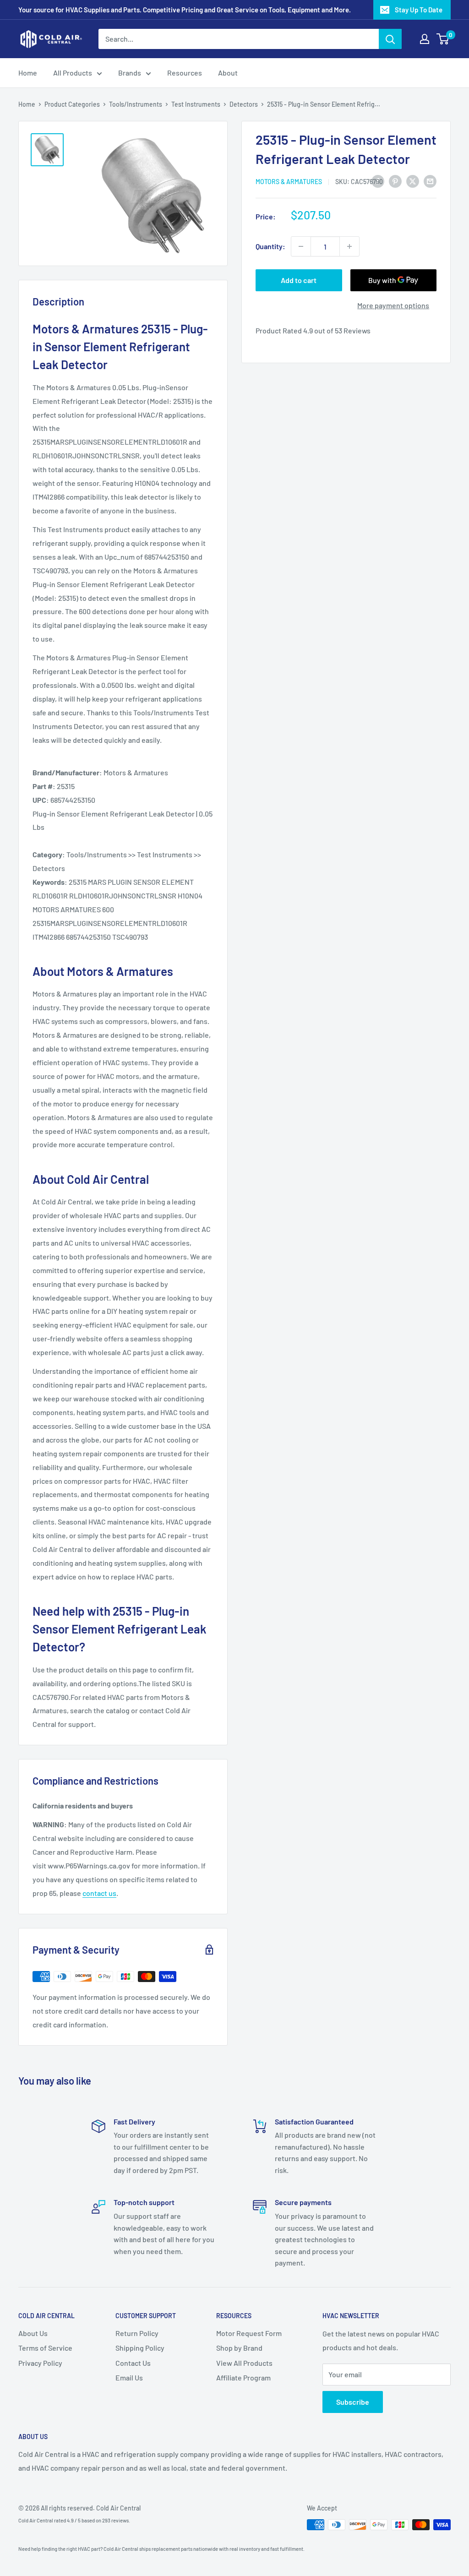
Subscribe (353, 2402)
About (228, 73)
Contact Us (133, 2363)
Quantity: (270, 246)
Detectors (244, 104)
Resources (185, 73)
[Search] (390, 39)
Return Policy (137, 2333)
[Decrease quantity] (301, 246)
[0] (443, 39)
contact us (99, 1893)
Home (28, 73)
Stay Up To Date (419, 10)
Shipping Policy (140, 2348)
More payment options (393, 305)
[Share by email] (430, 181)
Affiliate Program (243, 2377)
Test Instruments (196, 104)
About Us (33, 2333)
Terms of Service (45, 2348)
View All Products (244, 2363)
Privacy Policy (40, 2363)
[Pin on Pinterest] (395, 181)
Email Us (129, 2377)
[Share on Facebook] (378, 181)
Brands (130, 73)
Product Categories (72, 104)
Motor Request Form (249, 2333)
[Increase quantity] (349, 246)
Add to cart (299, 280)
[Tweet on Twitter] (413, 181)
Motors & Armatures (289, 182)
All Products (73, 73)
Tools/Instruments (136, 104)
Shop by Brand (239, 2348)
